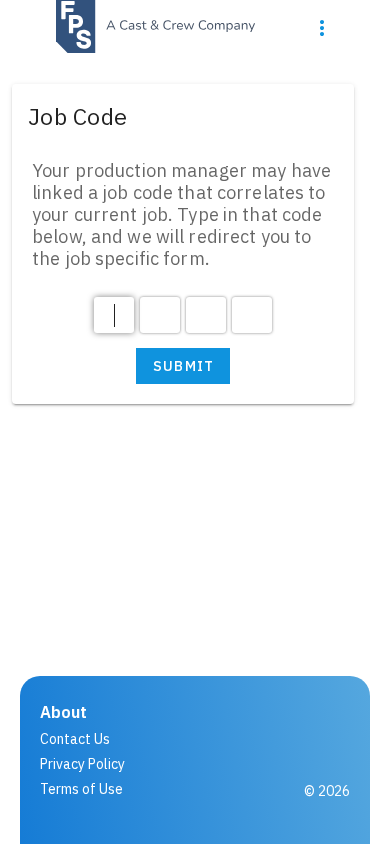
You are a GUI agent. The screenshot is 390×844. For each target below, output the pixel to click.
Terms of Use (81, 789)
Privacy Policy (82, 764)
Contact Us (75, 739)
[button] (322, 28)
